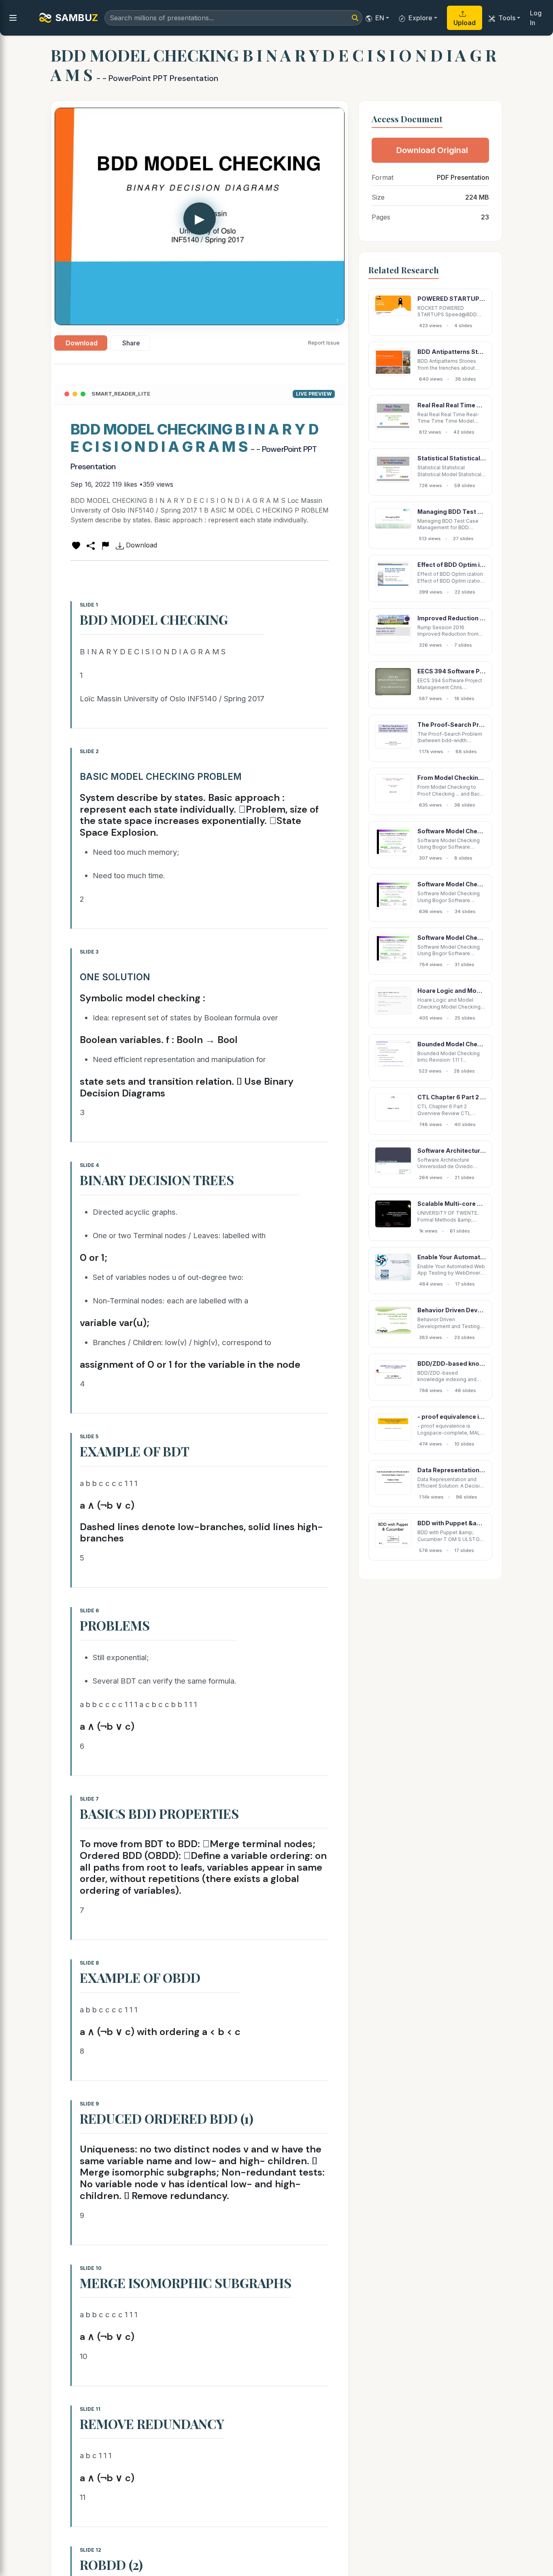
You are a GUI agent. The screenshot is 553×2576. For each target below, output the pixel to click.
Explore (420, 18)
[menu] (13, 18)
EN (380, 18)
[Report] (105, 545)
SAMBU (77, 18)
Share (131, 343)
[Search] (355, 18)
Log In (536, 18)
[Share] (91, 545)
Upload (465, 23)
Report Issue (324, 343)
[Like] (76, 545)
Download (82, 343)
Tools (507, 18)
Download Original (432, 150)
